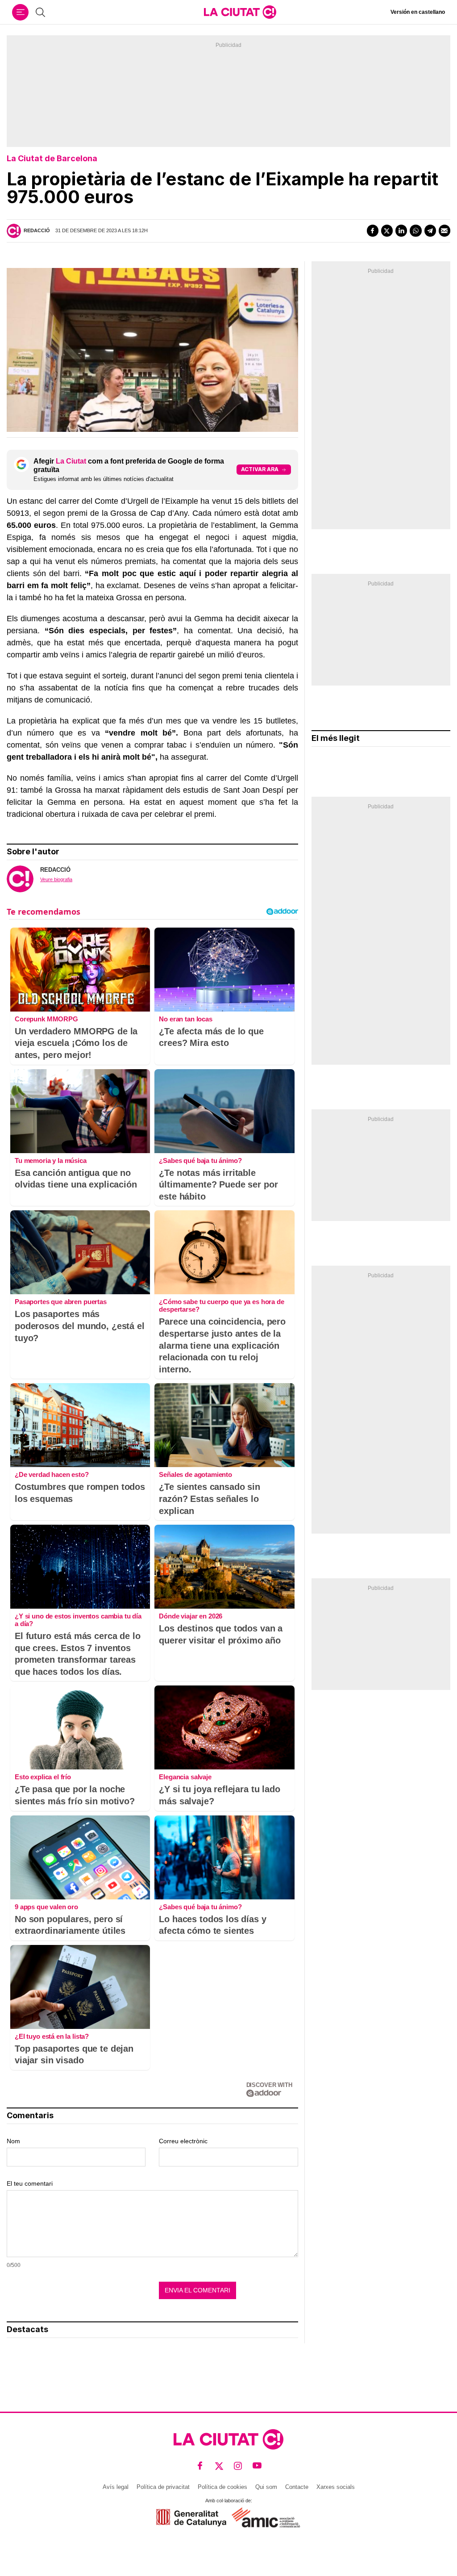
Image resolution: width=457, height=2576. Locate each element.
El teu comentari (30, 2183)
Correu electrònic (183, 2141)
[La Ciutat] (240, 12)
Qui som (266, 2487)
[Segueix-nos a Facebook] (200, 2466)
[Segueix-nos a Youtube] (257, 2466)
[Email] (445, 230)
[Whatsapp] (415, 230)
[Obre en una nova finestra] (191, 2518)
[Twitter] (387, 230)
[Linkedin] (401, 230)
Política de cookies (222, 2487)
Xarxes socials (336, 2487)
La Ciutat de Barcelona (52, 158)
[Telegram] (430, 230)
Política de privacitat (163, 2487)
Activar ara (260, 469)
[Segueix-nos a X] (219, 2466)
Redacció (37, 230)
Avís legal (116, 2487)
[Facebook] (373, 230)
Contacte (297, 2487)
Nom (13, 2141)
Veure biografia (56, 879)
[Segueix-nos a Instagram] (238, 2466)
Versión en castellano (418, 12)
